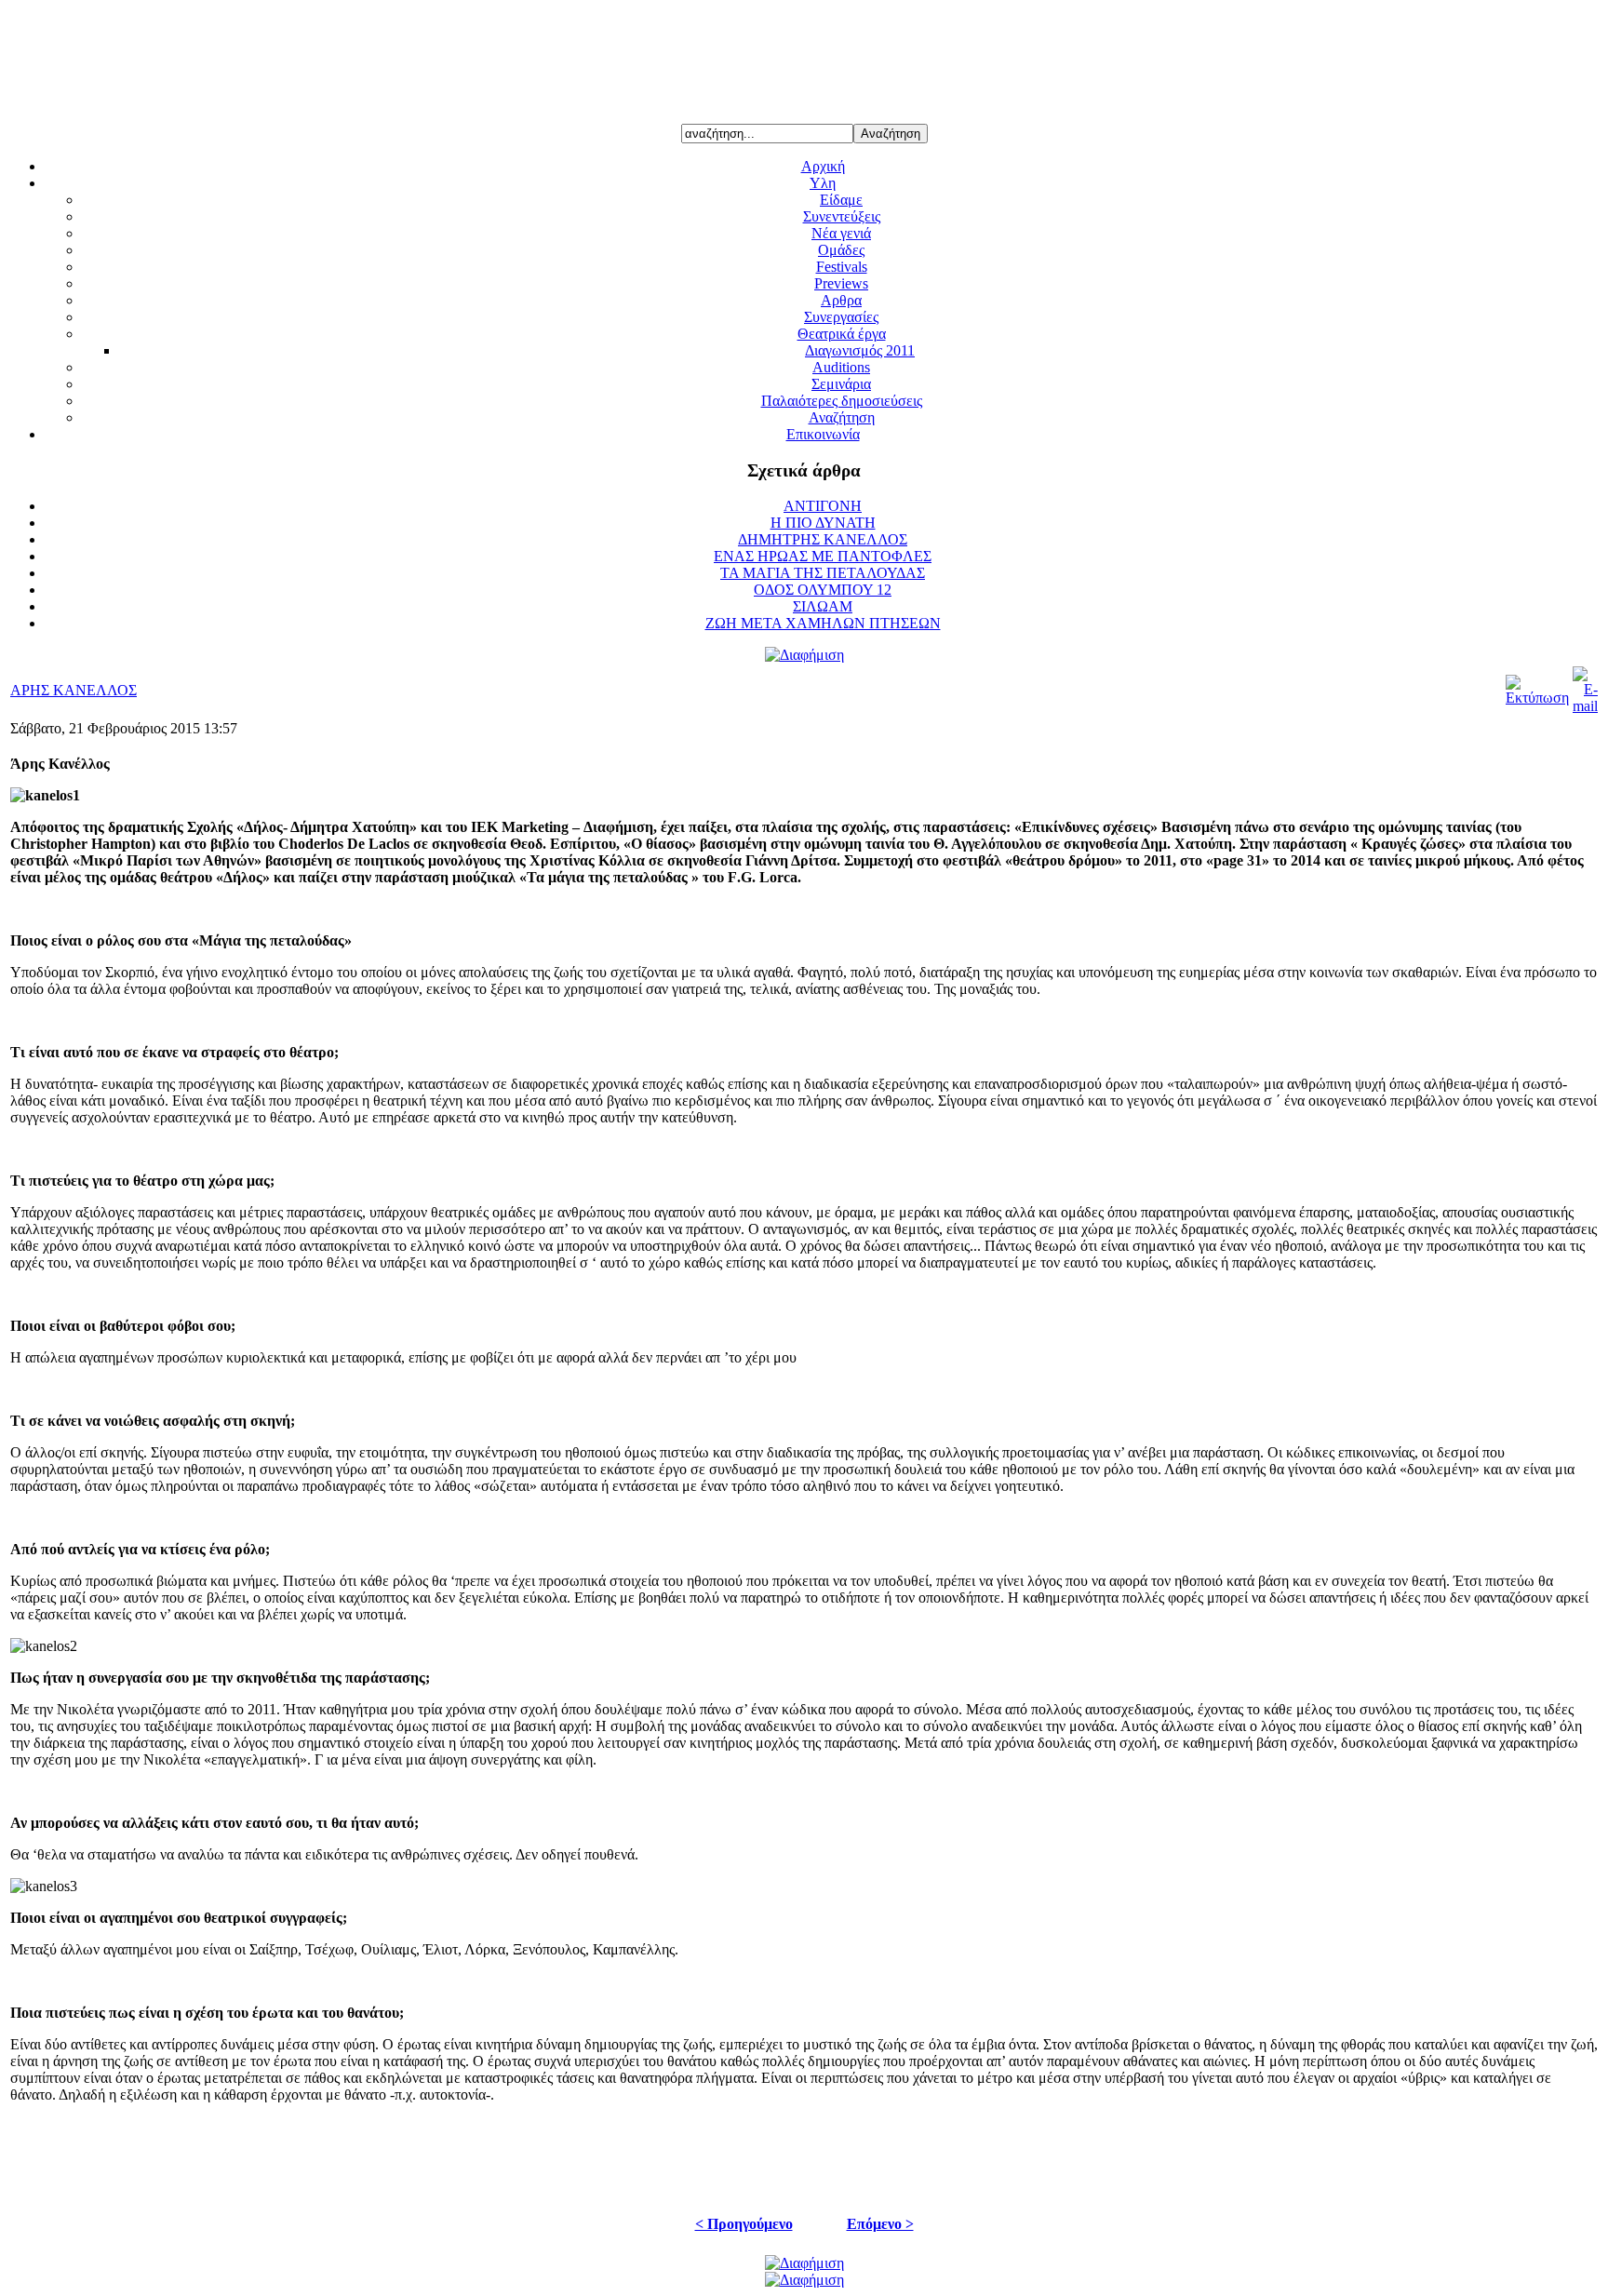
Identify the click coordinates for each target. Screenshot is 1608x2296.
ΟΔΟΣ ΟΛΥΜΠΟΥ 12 (823, 590)
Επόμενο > (880, 2224)
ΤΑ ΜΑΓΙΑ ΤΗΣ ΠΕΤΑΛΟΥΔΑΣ (823, 573)
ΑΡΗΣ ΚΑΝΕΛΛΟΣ (74, 690)
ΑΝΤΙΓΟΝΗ (823, 506)
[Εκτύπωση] (1537, 698)
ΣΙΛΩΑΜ (823, 606)
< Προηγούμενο (744, 2224)
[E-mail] (1585, 706)
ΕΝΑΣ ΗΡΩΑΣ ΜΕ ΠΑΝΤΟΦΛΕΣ (823, 556)
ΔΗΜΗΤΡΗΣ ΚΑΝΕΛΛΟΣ (823, 539)
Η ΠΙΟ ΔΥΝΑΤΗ (823, 523)
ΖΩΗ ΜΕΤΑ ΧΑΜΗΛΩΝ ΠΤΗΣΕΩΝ (823, 623)
